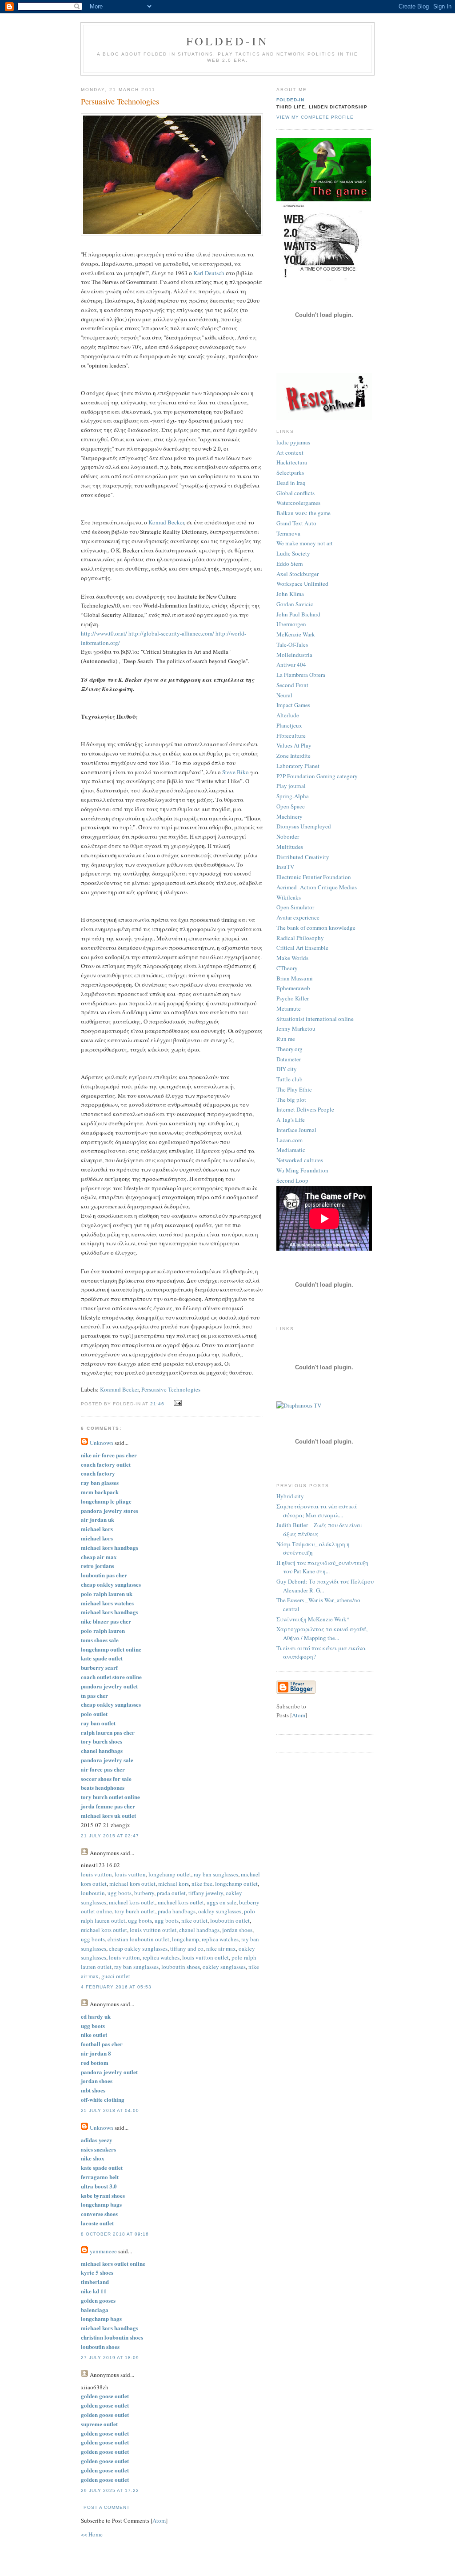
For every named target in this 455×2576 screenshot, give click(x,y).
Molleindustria (294, 655)
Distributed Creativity (303, 857)
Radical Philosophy (300, 938)
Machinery (289, 816)
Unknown (102, 1443)
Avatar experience (298, 917)
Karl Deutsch (209, 273)
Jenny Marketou (296, 1028)
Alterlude (288, 715)
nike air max (221, 1948)
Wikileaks (289, 897)
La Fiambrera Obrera (301, 675)
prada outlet (171, 1893)
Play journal (291, 786)
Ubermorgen (291, 624)
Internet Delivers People (305, 1109)
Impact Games (293, 705)
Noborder (288, 836)
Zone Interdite (293, 756)
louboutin (93, 1893)
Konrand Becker (119, 1389)
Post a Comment (107, 2507)
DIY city (287, 1069)
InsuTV (285, 867)
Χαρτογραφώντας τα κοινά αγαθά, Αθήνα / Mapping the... (322, 1633)
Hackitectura (292, 462)
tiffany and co (187, 1948)
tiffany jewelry (206, 1893)
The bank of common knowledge (316, 928)
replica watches (220, 1939)
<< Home (92, 2534)
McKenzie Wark (296, 634)
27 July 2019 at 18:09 (110, 2358)
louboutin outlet (230, 1920)
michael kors (174, 1884)
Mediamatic (291, 1150)
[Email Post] (177, 1403)
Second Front (292, 685)
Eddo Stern (290, 564)
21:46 (158, 1404)
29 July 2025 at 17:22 (110, 2490)
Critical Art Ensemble (302, 948)
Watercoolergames (298, 503)
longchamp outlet (170, 1874)
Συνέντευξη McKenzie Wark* (313, 1619)
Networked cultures (300, 1160)
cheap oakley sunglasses (138, 1948)
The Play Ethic (294, 1089)
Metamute (289, 1008)
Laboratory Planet (298, 766)
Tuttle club (289, 1079)
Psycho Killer (293, 998)
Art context (290, 452)
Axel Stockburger (297, 574)
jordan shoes (237, 1930)
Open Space (291, 806)
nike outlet (194, 1920)
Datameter (289, 1059)
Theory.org (289, 1049)
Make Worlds (292, 958)
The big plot (291, 1100)
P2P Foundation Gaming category (317, 776)
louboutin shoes (181, 1967)
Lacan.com (289, 1140)
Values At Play (294, 745)
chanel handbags (199, 1930)
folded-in (228, 41)
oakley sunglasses (220, 1911)
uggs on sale (222, 1902)
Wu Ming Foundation (302, 1170)
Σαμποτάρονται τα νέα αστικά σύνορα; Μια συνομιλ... (317, 1511)
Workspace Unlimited (302, 584)
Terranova (288, 533)
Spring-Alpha (293, 796)
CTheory (287, 968)
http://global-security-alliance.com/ (171, 633)
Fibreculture (291, 736)
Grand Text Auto (296, 523)
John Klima (290, 594)
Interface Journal (296, 1130)
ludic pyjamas (293, 442)
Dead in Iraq (291, 483)
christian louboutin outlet (138, 1939)
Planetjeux (289, 725)
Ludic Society (293, 553)
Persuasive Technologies (171, 1389)
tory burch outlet (135, 1911)
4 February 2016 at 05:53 (116, 1987)
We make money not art (305, 543)
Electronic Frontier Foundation (314, 877)
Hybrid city (290, 1496)
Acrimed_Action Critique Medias (317, 887)
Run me (286, 1039)
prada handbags (177, 1911)
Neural (284, 695)
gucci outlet (116, 1976)
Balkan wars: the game (303, 513)
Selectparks (290, 472)
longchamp (186, 1939)
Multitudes (290, 847)
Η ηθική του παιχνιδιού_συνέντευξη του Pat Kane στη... (322, 1567)
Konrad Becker (166, 522)
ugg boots (120, 1893)
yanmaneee (103, 2251)
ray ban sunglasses (216, 1874)
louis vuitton (96, 1874)
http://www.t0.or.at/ (104, 633)
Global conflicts (295, 493)
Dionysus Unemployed (304, 826)
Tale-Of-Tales (292, 644)
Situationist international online (315, 1019)
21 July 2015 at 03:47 (110, 1836)
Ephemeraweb (293, 988)
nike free (202, 1884)
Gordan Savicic (295, 604)
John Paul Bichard (298, 614)
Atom (159, 2520)
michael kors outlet (132, 1884)
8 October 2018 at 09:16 (115, 2234)
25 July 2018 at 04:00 (110, 2110)
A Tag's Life (291, 1120)
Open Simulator (295, 907)
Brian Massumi (295, 978)
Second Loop (292, 1180)
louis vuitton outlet (153, 1930)
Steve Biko (235, 772)
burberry (144, 1893)
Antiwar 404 (291, 664)
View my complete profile (315, 117)
